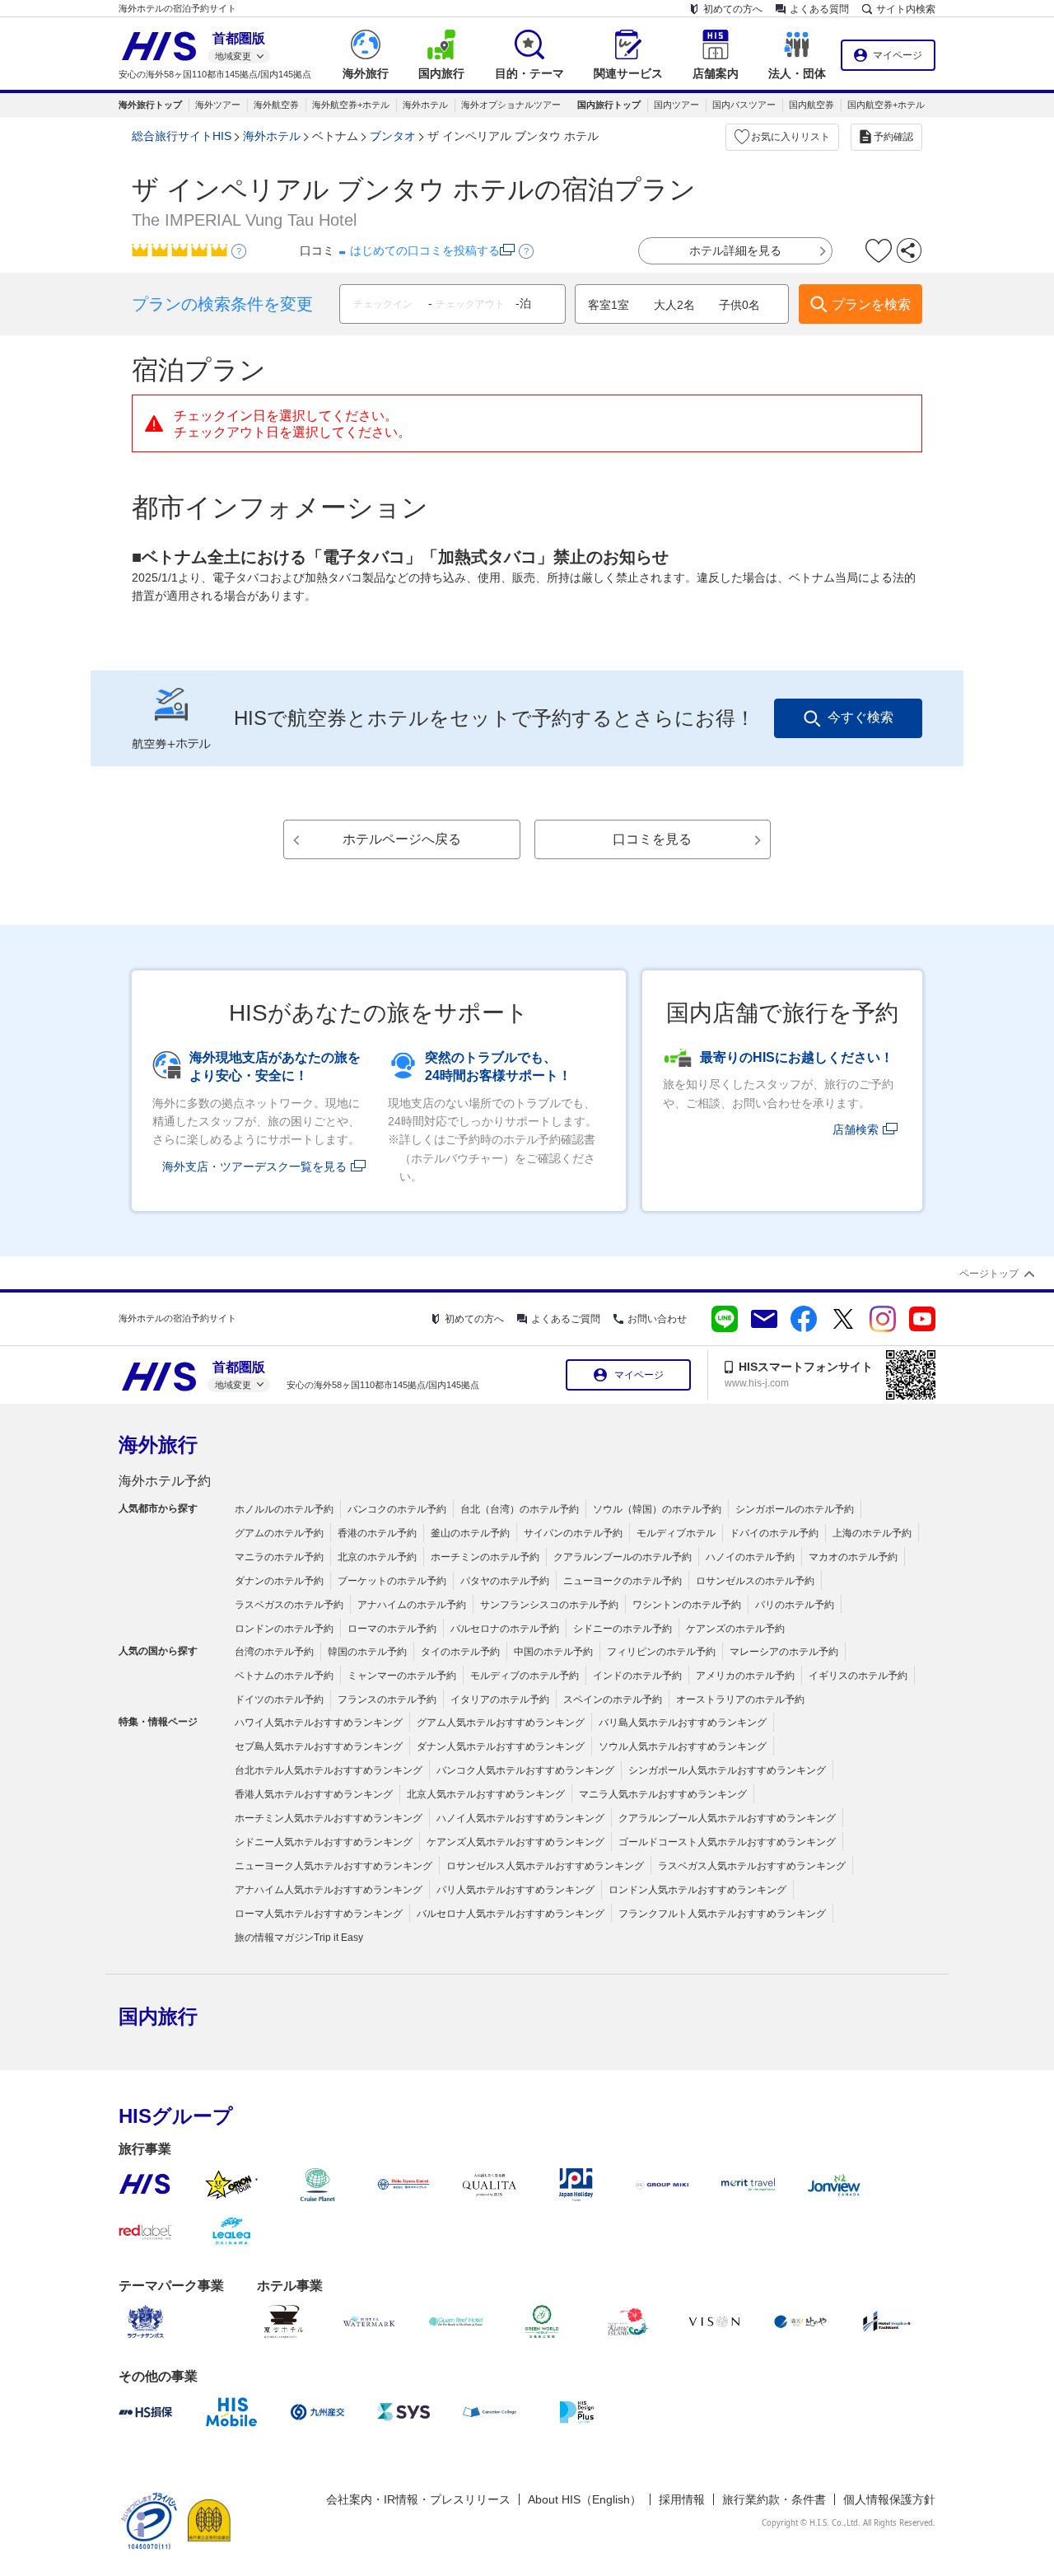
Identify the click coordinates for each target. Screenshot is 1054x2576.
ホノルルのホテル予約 (284, 1509)
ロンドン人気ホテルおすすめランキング (697, 1890)
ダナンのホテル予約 (279, 1581)
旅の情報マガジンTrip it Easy (299, 1938)
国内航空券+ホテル (886, 105)
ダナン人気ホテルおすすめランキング (501, 1746)
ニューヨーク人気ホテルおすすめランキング (333, 1866)
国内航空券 (811, 105)
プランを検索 (871, 304)
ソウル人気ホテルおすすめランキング (683, 1746)
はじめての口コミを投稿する (425, 250)
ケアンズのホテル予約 (735, 1629)
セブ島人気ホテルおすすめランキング (319, 1746)
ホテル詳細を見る (735, 250)
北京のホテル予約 (377, 1557)
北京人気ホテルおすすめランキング (486, 1794)
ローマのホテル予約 (392, 1629)
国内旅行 (158, 2016)
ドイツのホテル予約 (279, 1699)
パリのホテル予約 (795, 1605)
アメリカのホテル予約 (745, 1676)
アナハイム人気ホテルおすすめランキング (329, 1890)
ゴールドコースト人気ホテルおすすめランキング (727, 1842)
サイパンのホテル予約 (573, 1533)
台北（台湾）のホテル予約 (520, 1509)
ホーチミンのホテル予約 (485, 1557)
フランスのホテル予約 (387, 1699)
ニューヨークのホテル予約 (623, 1581)
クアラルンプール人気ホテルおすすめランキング (727, 1818)
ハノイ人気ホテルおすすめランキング (520, 1818)
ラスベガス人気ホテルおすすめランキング (752, 1866)
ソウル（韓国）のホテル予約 (657, 1509)
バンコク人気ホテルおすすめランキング (525, 1770)
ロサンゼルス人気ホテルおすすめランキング (545, 1866)
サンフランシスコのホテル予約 (549, 1605)
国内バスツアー (744, 105)
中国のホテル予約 (553, 1652)
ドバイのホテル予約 (774, 1533)
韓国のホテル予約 (367, 1652)
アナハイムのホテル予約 (412, 1605)
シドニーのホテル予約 (623, 1629)
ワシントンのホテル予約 (687, 1605)
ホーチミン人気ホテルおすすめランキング (329, 1818)
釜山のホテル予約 (470, 1533)
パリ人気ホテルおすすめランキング (515, 1890)
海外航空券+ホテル (351, 105)
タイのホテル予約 (460, 1652)
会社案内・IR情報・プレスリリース (418, 2499)
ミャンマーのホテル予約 (402, 1676)
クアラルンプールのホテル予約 (623, 1557)
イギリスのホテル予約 (858, 1676)
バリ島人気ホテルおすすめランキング (683, 1723)
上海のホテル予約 (872, 1533)
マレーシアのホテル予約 (784, 1652)
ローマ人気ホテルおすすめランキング (319, 1914)
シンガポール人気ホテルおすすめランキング (727, 1770)
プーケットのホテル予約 (392, 1581)
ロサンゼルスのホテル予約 (755, 1581)
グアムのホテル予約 (279, 1533)
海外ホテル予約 (165, 1481)
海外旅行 (158, 1445)
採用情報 (682, 2499)
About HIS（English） (585, 2499)
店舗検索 (856, 1129)
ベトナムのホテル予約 (284, 1676)
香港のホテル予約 (377, 1533)
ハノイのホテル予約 (750, 1557)
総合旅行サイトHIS (182, 136)
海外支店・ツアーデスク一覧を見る (254, 1166)
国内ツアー (676, 105)
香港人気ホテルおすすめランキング (314, 1794)
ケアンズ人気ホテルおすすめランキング (515, 1842)
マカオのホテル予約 (853, 1557)
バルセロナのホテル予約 (505, 1629)
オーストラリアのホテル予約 (740, 1699)
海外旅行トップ (150, 105)
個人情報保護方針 (889, 2499)
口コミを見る (652, 839)
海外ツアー (218, 105)
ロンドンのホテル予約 (284, 1629)
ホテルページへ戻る (402, 839)
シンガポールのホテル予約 (795, 1509)
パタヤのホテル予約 (505, 1581)
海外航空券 (276, 105)
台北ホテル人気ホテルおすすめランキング (329, 1770)
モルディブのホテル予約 (525, 1676)
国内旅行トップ (609, 105)
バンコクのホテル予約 (397, 1509)
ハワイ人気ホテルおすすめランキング (319, 1723)
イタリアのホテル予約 (500, 1699)
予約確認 (893, 137)
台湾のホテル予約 (274, 1652)
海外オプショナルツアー (511, 105)
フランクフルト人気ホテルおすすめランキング (722, 1914)
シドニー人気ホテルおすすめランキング (324, 1842)
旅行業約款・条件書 (774, 2499)
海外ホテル (425, 105)
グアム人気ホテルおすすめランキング (501, 1723)
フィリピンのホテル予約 (661, 1652)
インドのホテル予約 (637, 1676)
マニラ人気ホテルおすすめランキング (663, 1794)
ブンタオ (393, 136)
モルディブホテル (676, 1533)
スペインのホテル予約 (613, 1699)
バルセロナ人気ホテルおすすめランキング (511, 1914)
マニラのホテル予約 (279, 1557)
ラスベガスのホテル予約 (289, 1605)
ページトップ (989, 1274)
